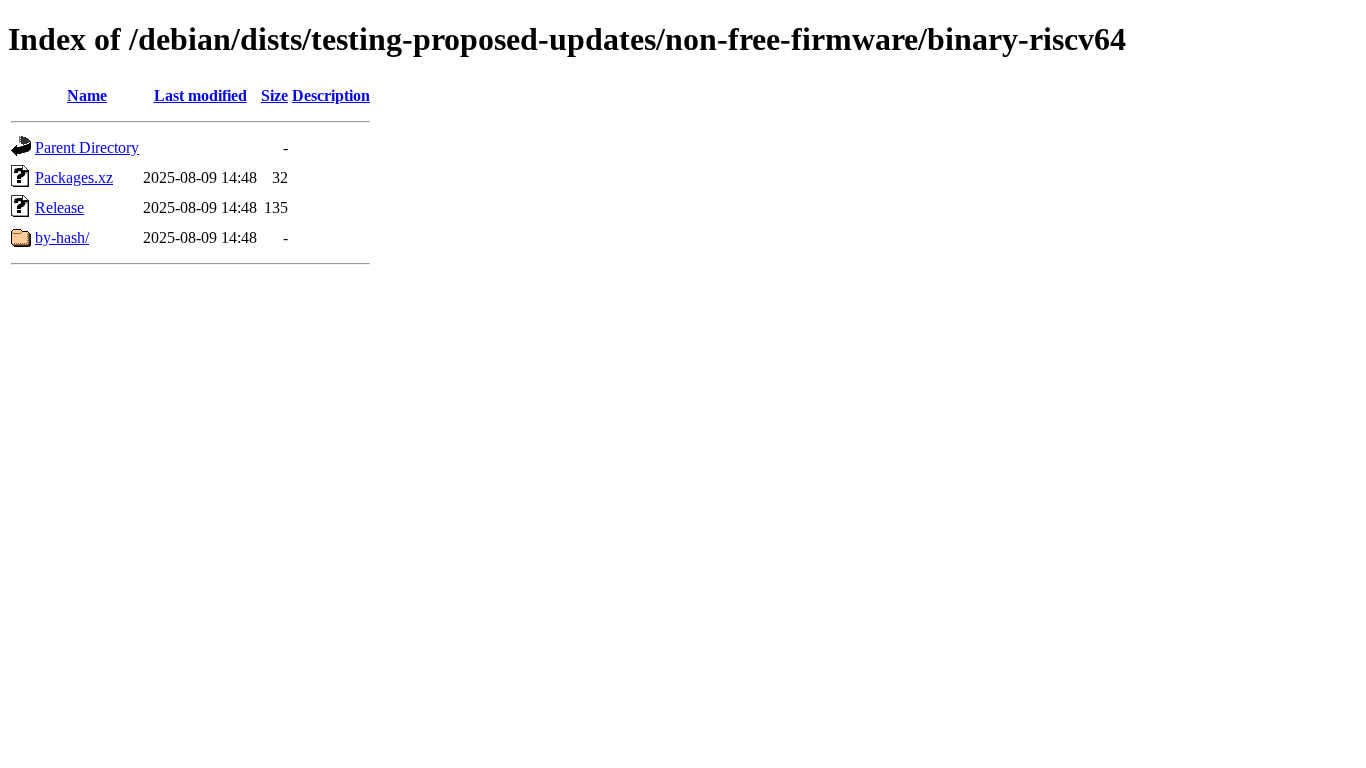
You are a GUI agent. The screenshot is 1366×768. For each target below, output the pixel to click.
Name (87, 95)
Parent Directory (87, 147)
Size (274, 95)
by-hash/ (62, 237)
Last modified (200, 95)
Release (59, 207)
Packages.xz (74, 177)
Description (331, 95)
